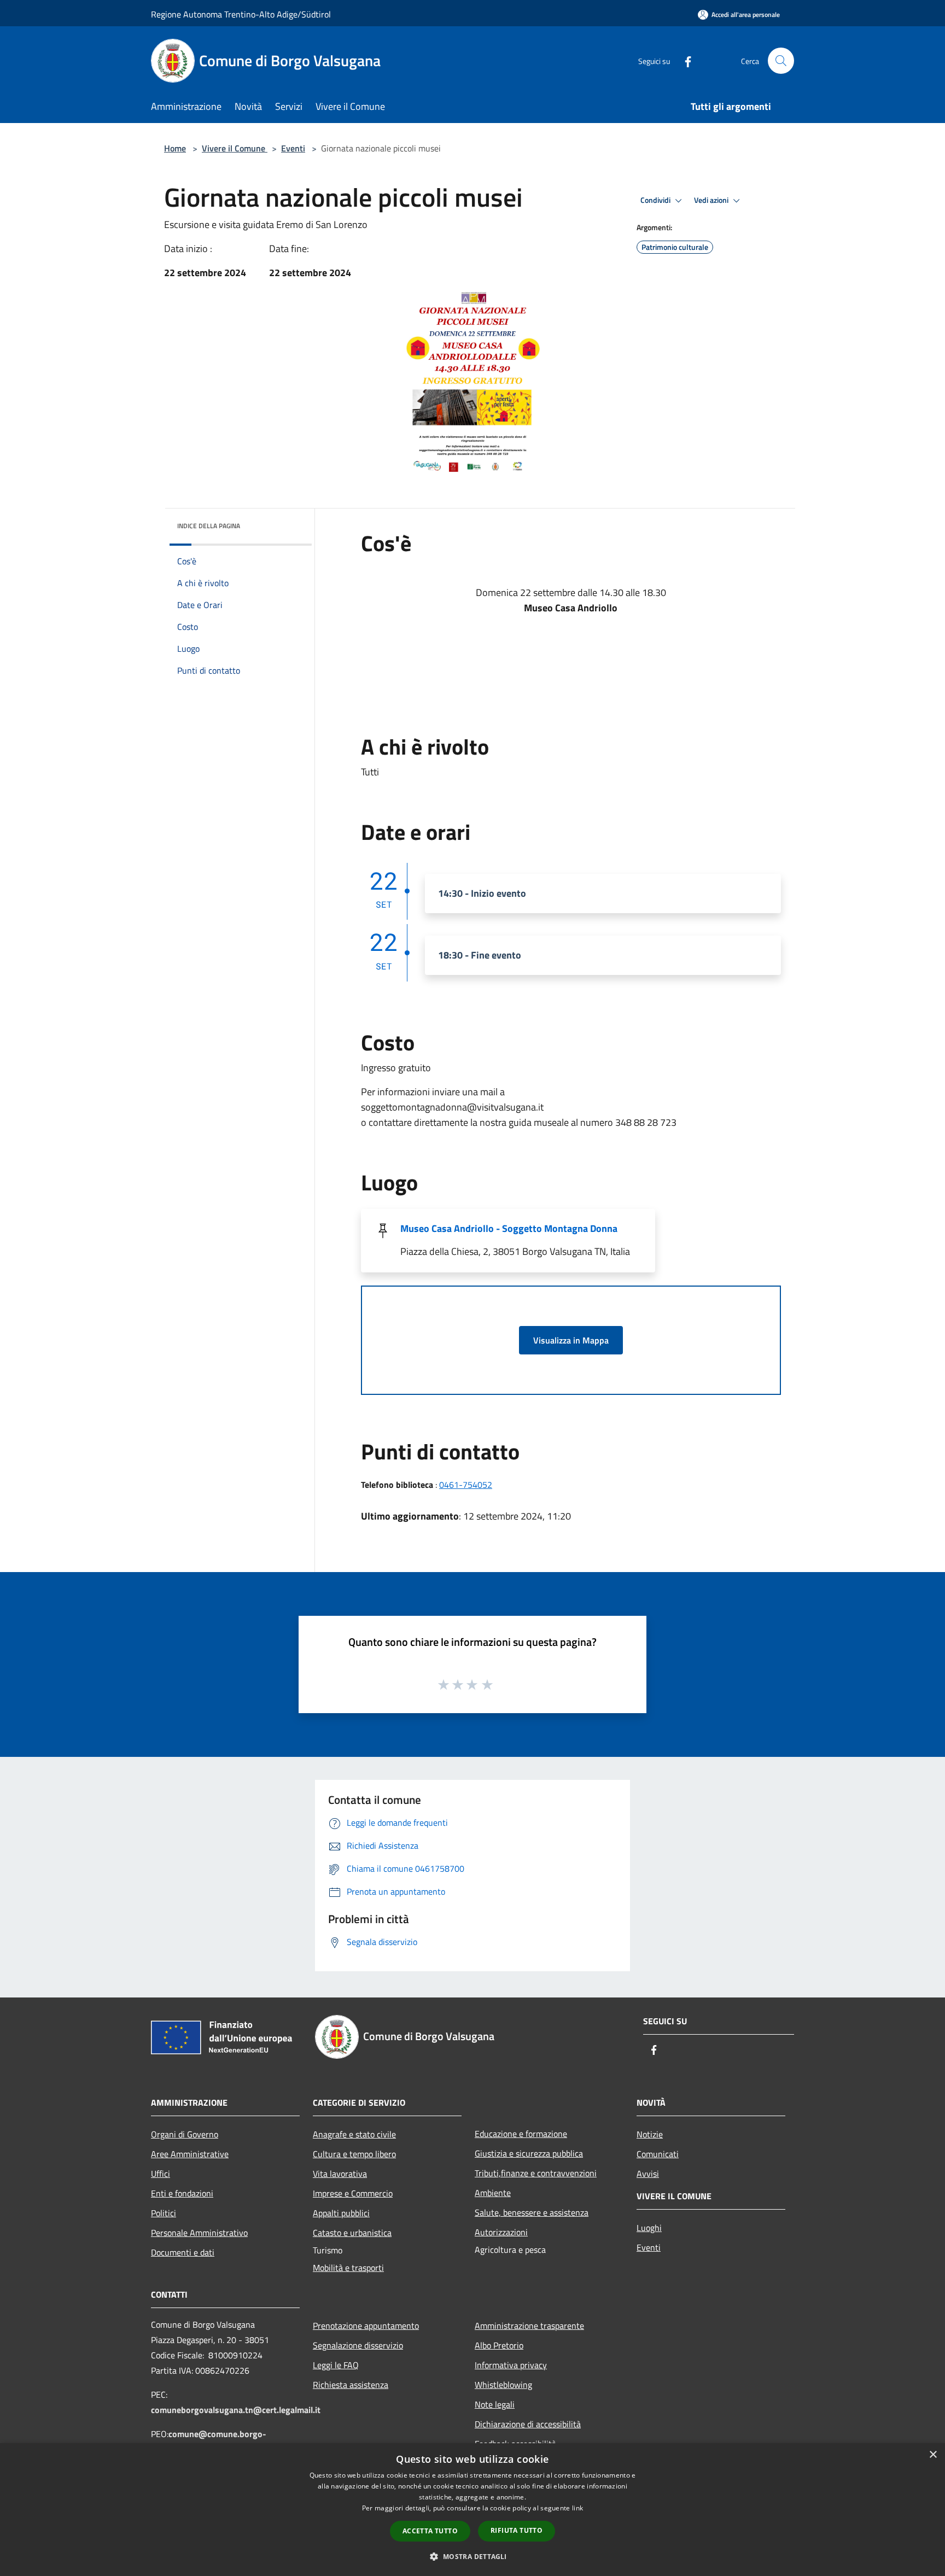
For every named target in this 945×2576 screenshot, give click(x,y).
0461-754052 (466, 1485)
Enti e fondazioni (182, 2193)
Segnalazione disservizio (358, 2345)
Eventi (293, 148)
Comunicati (658, 2154)
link (577, 2508)
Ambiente (493, 2193)
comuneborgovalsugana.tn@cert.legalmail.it (236, 2410)
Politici (164, 2213)
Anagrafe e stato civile (354, 2134)
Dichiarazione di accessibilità (528, 2424)
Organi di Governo (185, 2134)
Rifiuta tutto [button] (517, 2530)
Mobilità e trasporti (348, 2268)
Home (175, 148)
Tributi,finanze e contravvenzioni (536, 2173)
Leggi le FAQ (336, 2365)
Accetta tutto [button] (430, 2531)
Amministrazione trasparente (529, 2326)
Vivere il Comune (235, 148)
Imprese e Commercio (353, 2193)
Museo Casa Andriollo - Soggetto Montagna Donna (509, 1228)
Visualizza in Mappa (571, 1340)
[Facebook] (684, 60)
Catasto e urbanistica (352, 2233)
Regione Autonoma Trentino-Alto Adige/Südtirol (241, 14)
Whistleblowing (503, 2385)
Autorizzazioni (501, 2232)
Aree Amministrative (190, 2154)
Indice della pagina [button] (209, 526)
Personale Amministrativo (199, 2233)
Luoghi (649, 2228)
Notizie (650, 2134)
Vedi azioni (712, 200)
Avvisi (648, 2174)
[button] (472, 2556)
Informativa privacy (511, 2365)
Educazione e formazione (521, 2134)
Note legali (495, 2404)
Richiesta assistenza (351, 2385)
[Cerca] (781, 61)
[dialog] (472, 2510)
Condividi (656, 200)
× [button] (933, 2455)
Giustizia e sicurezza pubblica (529, 2153)
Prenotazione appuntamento (366, 2326)
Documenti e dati (183, 2252)
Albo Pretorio (499, 2345)
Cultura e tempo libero (354, 2154)
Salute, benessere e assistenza (532, 2212)
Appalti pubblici (341, 2213)
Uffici (161, 2174)
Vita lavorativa (340, 2174)
